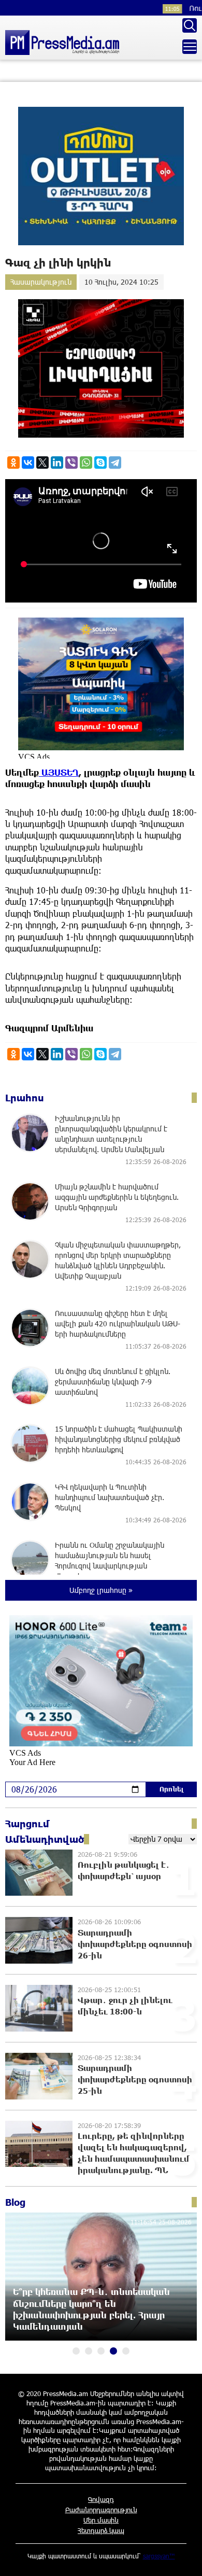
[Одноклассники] (13, 463)
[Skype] (100, 463)
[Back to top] (184, 2558)
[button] (76, 2351)
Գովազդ (101, 2499)
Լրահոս (25, 1098)
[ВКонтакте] (28, 463)
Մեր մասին (101, 2520)
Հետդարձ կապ (101, 2530)
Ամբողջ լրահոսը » (101, 1590)
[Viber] (71, 463)
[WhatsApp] (86, 463)
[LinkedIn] (57, 463)
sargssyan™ (159, 2556)
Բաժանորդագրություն (101, 2510)
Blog (15, 2202)
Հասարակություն (41, 282)
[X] (42, 463)
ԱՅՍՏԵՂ (59, 772)
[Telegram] (115, 463)
